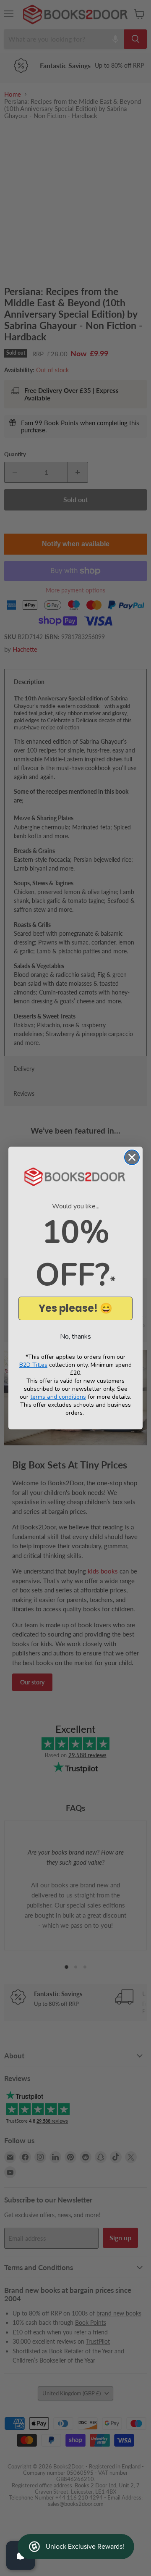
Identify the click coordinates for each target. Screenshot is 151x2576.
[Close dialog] (132, 1157)
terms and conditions (58, 1397)
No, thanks (75, 1337)
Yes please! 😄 (75, 1308)
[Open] (21, 2555)
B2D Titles (33, 1365)
